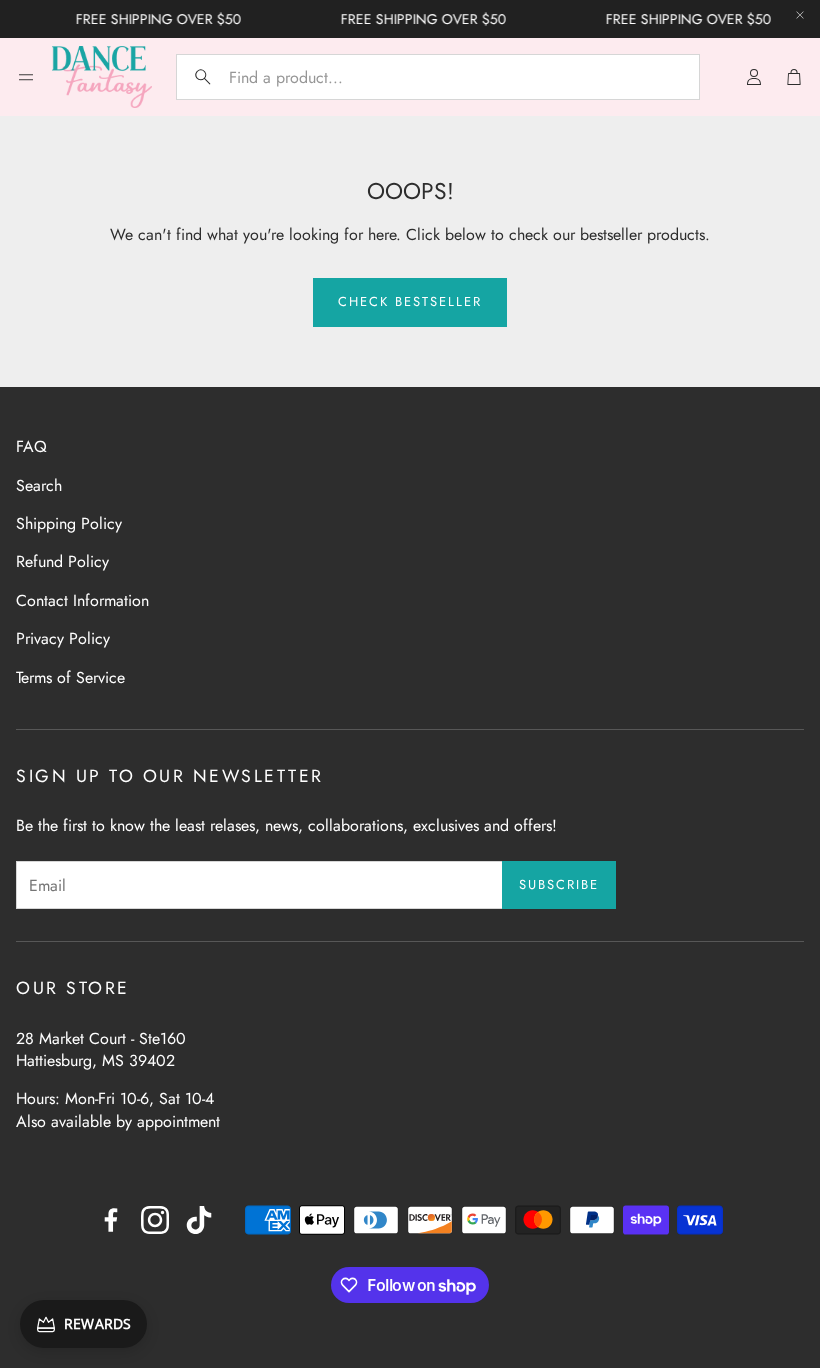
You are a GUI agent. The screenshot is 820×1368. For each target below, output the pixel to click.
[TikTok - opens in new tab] (199, 1220)
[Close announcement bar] (800, 15)
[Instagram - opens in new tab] (155, 1220)
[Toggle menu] (26, 77)
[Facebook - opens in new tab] (111, 1220)
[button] (438, 77)
